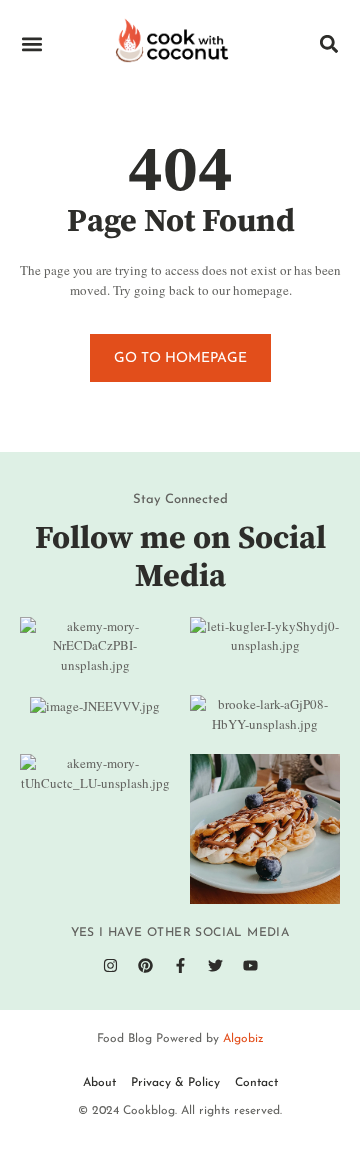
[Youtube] (250, 965)
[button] (31, 44)
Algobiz (243, 1039)
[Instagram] (110, 965)
